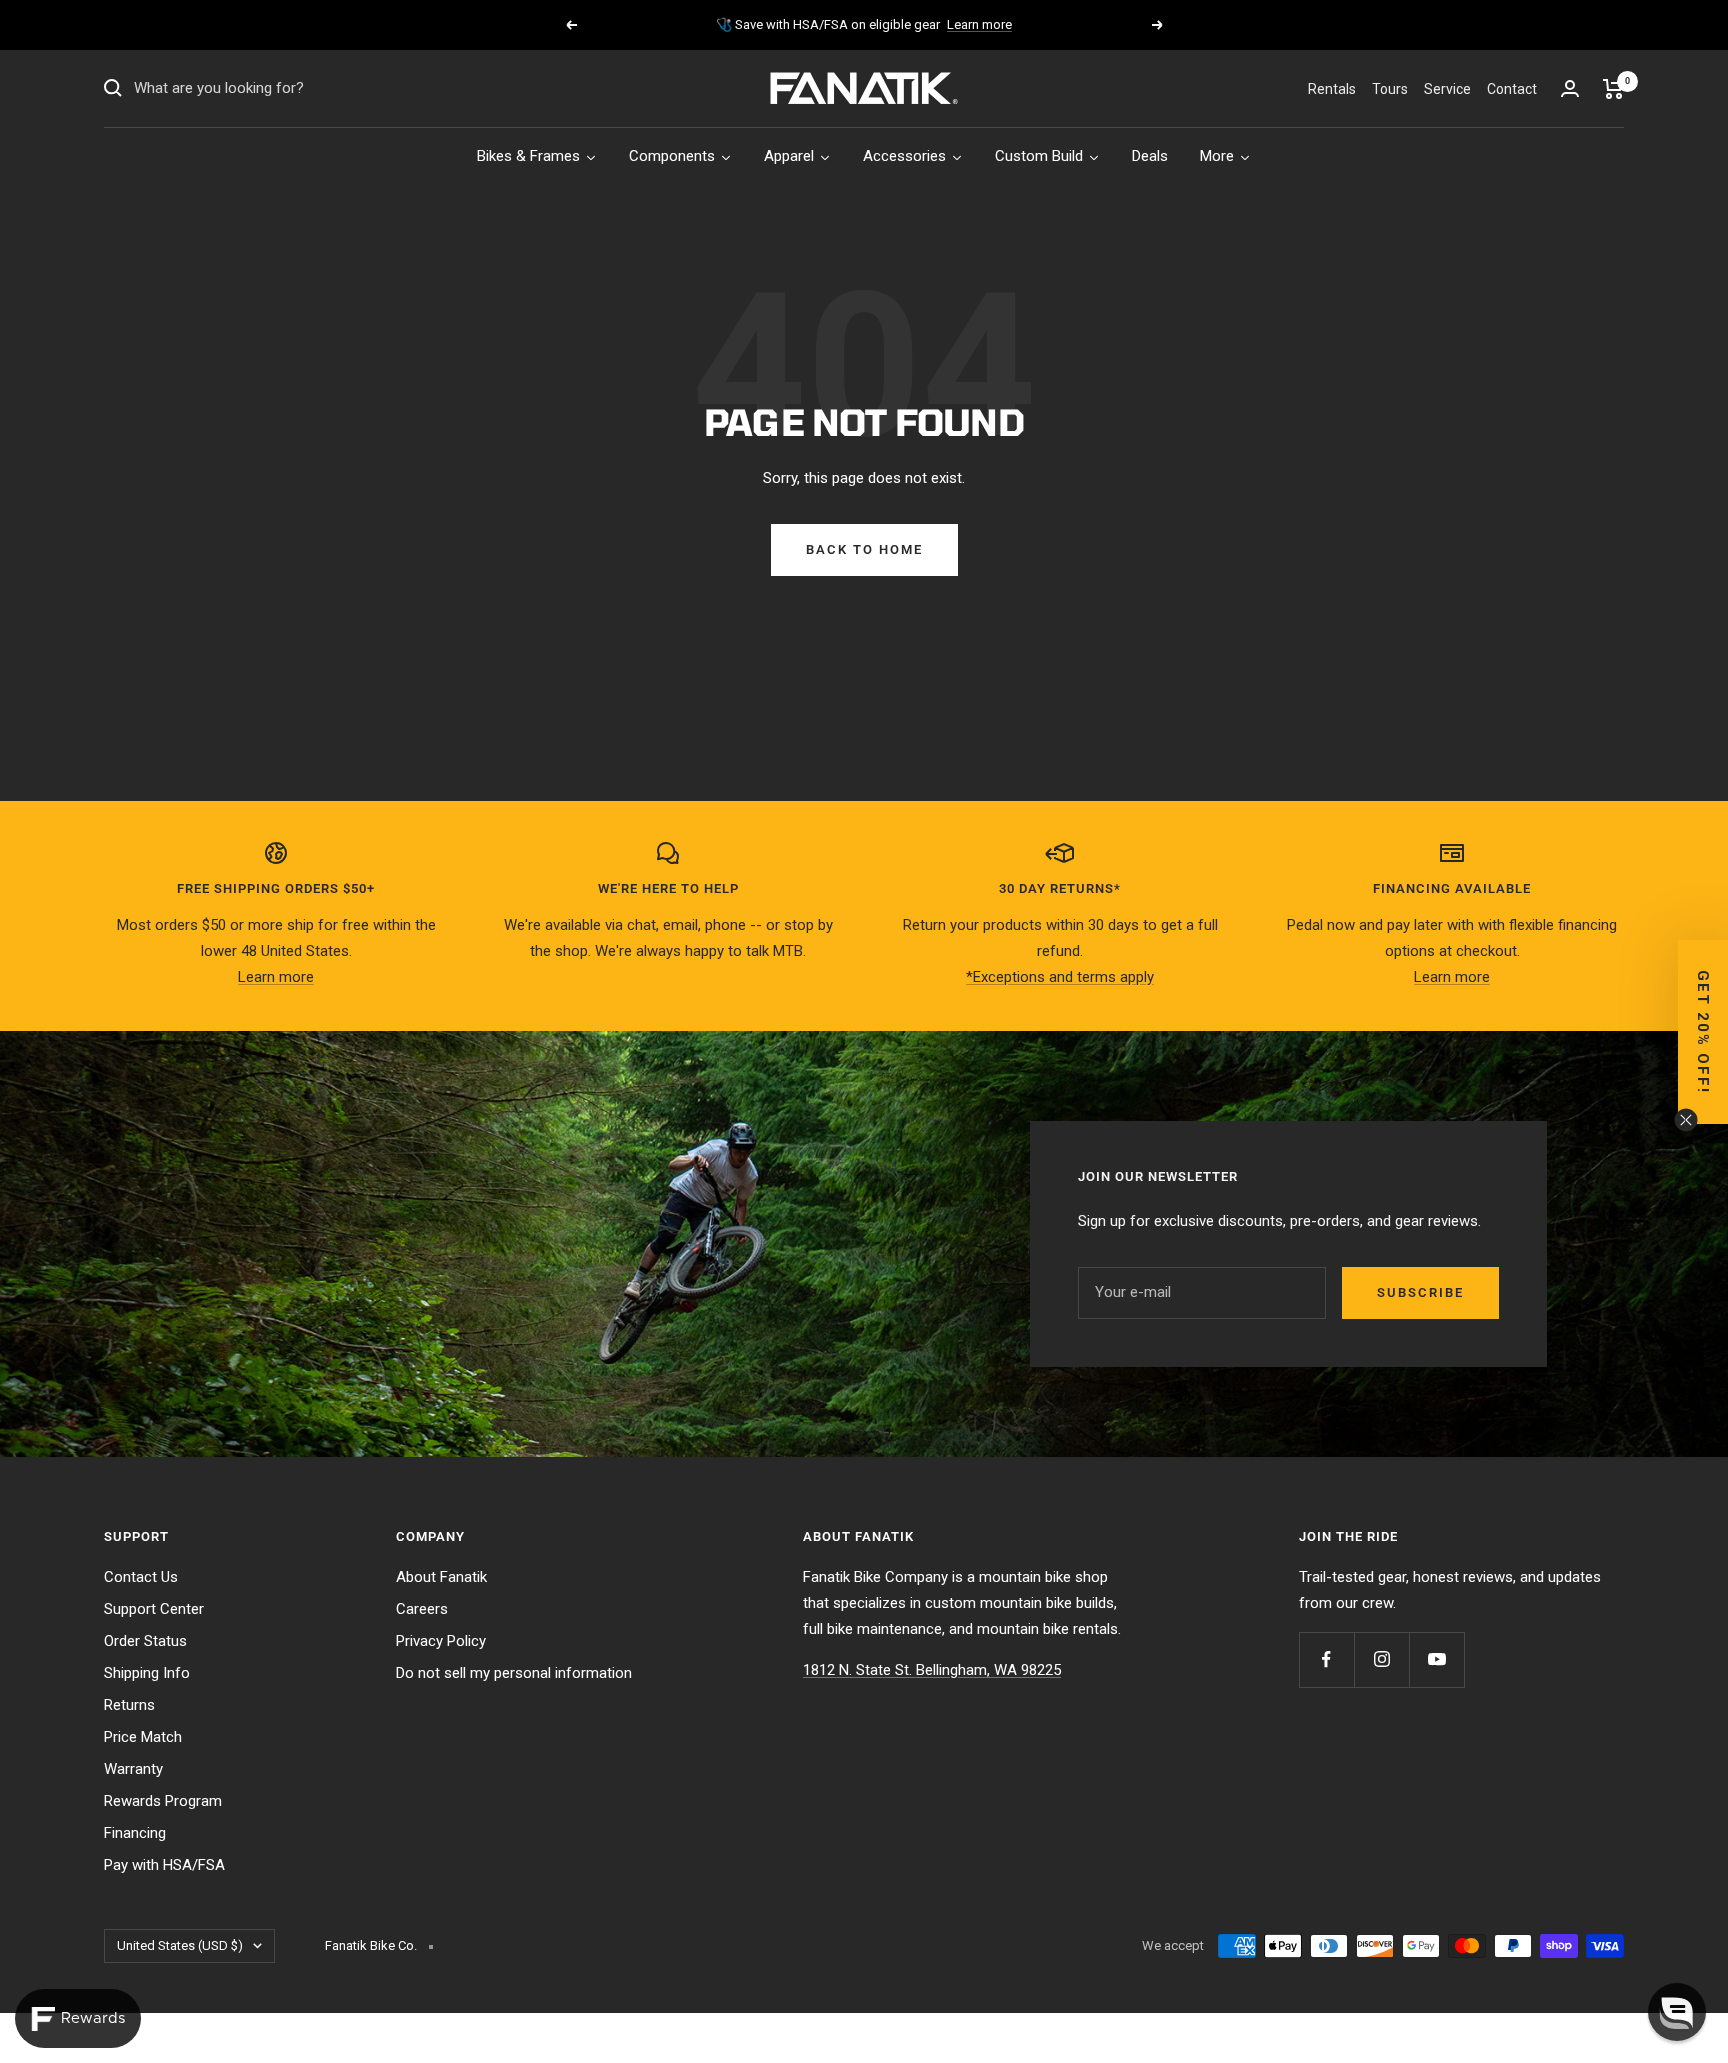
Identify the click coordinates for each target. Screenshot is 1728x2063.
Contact (1512, 89)
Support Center (154, 1609)
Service (1447, 89)
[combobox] (284, 89)
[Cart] (1613, 89)
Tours (1390, 89)
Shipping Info (147, 1673)
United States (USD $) (180, 1945)
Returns (129, 1705)
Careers (422, 1609)
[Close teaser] (1686, 1120)
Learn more (979, 24)
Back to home (864, 549)
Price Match (143, 1737)
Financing (135, 1833)
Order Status (145, 1641)
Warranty (133, 1769)
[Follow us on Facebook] (1326, 1659)
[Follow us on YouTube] (1436, 1659)
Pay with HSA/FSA (164, 1865)
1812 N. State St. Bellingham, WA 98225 (932, 1670)
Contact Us (141, 1577)
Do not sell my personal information (514, 1673)
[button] (1677, 2012)
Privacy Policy (441, 1641)
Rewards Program (163, 1801)
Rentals (1332, 89)
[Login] (1570, 88)
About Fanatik (441, 1577)
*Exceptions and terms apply (1060, 977)
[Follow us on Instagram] (1381, 1659)
